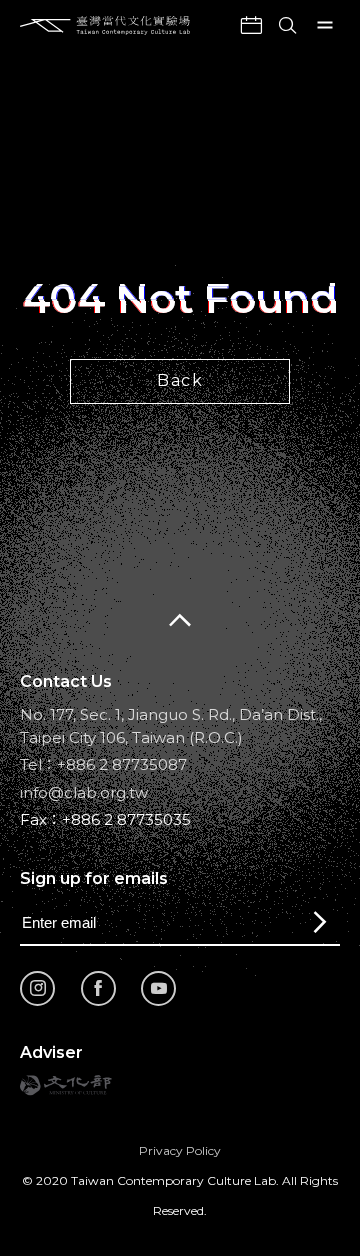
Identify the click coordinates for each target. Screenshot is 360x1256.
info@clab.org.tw (84, 792)
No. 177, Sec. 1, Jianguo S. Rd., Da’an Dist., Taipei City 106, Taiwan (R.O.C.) (171, 726)
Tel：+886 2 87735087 (103, 764)
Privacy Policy (180, 1150)
